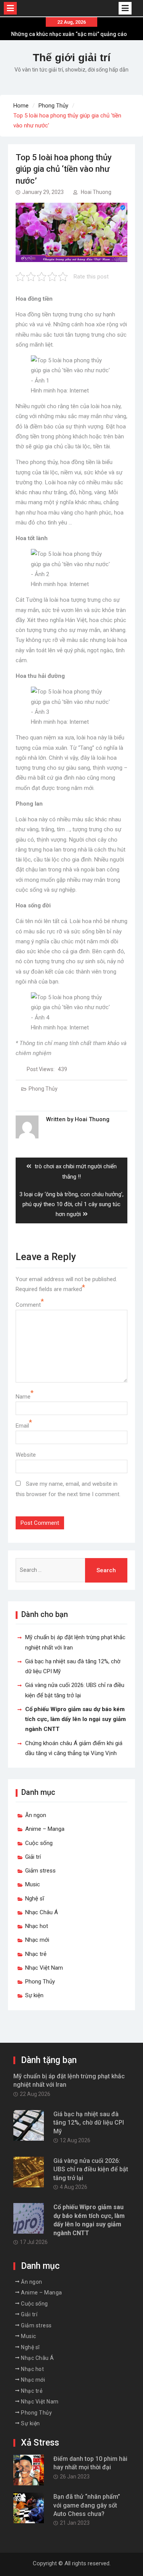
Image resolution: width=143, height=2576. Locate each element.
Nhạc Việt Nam (44, 1968)
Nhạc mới (37, 1940)
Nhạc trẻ (36, 1954)
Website (26, 1455)
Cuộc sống (39, 1843)
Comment (28, 1305)
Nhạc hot (37, 1926)
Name (23, 1397)
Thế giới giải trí (72, 58)
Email (22, 1426)
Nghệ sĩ (35, 1899)
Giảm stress (40, 1871)
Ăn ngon (36, 1815)
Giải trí (33, 1857)
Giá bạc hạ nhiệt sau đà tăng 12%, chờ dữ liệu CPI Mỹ (89, 2123)
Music (33, 1884)
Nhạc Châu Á (42, 1912)
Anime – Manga (45, 1829)
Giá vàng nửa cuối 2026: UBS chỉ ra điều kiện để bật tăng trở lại (91, 2169)
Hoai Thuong (96, 192)
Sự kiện (34, 1995)
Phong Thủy (43, 1089)
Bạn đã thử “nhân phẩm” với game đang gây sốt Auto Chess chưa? (87, 2505)
